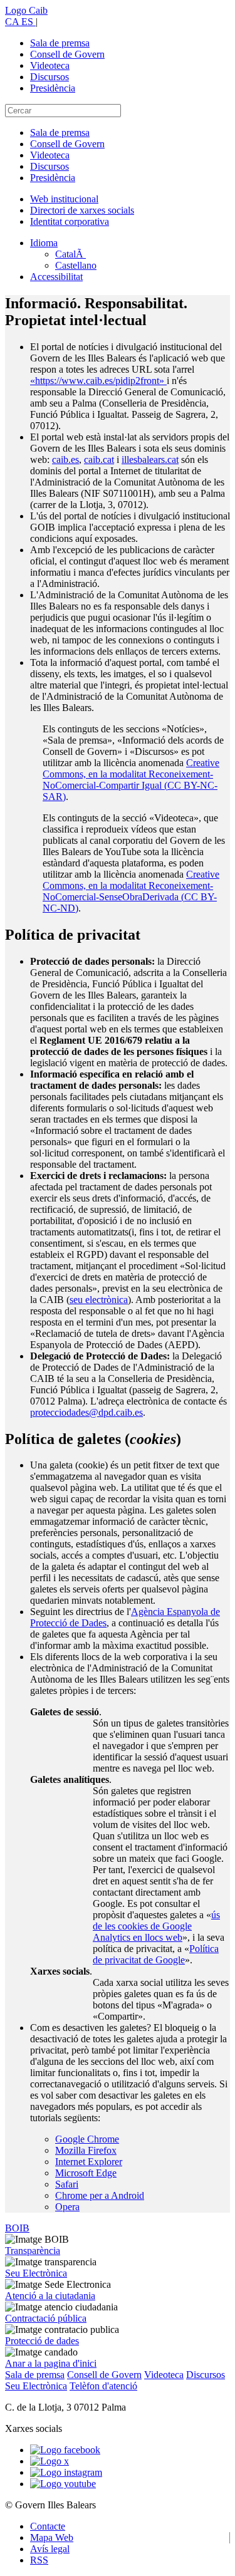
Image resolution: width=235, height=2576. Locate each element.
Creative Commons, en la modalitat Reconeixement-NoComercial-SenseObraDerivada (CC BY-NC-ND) (131, 891)
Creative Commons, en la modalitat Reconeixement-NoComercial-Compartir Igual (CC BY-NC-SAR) (131, 780)
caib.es (65, 460)
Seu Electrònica (36, 2273)
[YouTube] (63, 2484)
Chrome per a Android (100, 2195)
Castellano (76, 265)
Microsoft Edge (86, 2173)
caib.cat (99, 460)
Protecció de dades (42, 2341)
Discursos (50, 77)
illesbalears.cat (150, 460)
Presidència (53, 88)
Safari (67, 2184)
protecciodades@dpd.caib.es (86, 1412)
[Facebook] (65, 2450)
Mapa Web (52, 2537)
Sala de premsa (60, 43)
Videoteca (50, 65)
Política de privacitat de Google (156, 1954)
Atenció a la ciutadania (50, 2296)
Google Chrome (87, 2139)
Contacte (48, 2526)
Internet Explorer (89, 2162)
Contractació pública (46, 2318)
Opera (67, 2207)
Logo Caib (26, 10)
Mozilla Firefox (86, 2150)
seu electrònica (99, 1300)
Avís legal (50, 2549)
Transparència (33, 2251)
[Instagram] (66, 2472)
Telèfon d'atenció (103, 2386)
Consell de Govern (67, 54)
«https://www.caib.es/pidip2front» (98, 381)
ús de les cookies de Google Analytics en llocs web (156, 1926)
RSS (39, 2560)
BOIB (17, 2228)
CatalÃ (70, 254)
